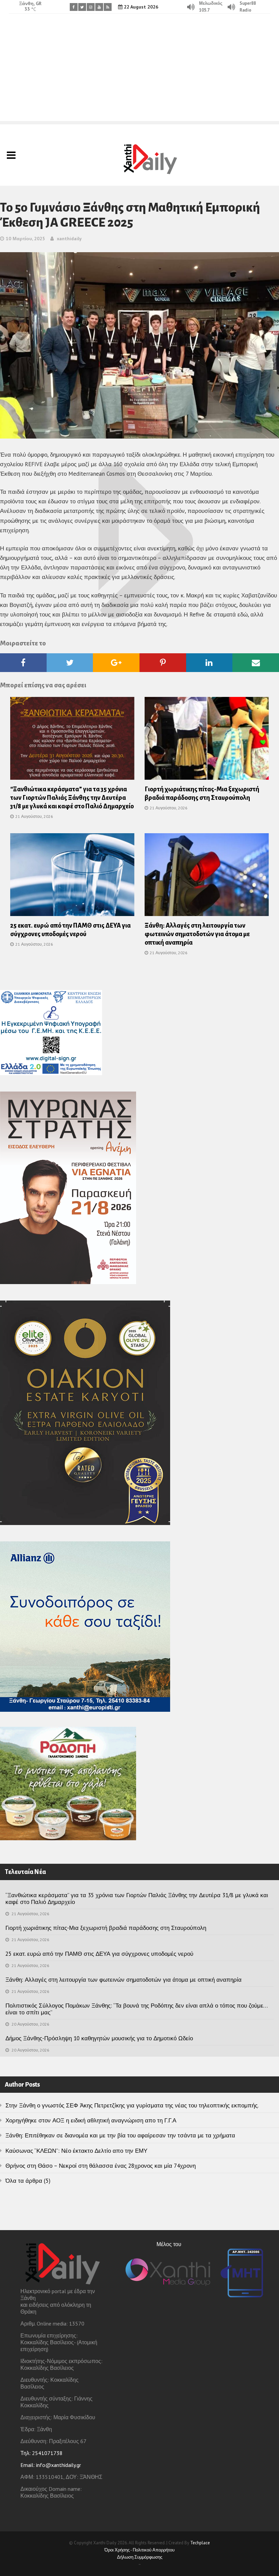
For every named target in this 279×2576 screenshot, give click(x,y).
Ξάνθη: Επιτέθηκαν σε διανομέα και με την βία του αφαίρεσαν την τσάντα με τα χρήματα (120, 2135)
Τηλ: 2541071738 (42, 2453)
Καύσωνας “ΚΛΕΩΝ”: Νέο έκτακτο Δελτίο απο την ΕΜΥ (76, 2151)
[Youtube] (99, 7)
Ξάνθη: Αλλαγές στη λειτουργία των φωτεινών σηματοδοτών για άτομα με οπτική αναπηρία (197, 934)
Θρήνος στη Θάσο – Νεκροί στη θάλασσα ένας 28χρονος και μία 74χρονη (101, 2166)
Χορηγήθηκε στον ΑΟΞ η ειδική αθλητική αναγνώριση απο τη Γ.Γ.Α (91, 2120)
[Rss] (108, 7)
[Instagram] (91, 7)
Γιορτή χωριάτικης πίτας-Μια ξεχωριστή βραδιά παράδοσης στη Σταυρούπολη (106, 1928)
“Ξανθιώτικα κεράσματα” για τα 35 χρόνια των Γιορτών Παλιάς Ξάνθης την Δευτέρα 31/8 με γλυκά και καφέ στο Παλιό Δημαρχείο (72, 798)
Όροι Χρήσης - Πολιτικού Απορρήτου (139, 2550)
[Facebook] (74, 7)
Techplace (200, 2543)
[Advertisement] (139, 73)
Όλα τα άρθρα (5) (28, 2181)
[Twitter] (82, 7)
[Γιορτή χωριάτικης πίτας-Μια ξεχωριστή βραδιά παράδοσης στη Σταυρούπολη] (207, 741)
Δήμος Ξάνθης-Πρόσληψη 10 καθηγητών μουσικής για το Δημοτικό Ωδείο (99, 2038)
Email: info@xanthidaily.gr (51, 2465)
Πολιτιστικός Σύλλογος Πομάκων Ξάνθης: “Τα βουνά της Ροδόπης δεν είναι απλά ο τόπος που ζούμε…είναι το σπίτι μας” (137, 2009)
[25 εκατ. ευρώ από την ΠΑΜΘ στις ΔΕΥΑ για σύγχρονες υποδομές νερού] (72, 877)
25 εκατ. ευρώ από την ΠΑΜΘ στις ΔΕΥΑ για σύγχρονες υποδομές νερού (99, 1954)
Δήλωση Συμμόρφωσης (140, 2557)
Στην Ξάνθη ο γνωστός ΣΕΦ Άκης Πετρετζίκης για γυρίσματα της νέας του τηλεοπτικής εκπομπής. (132, 2105)
